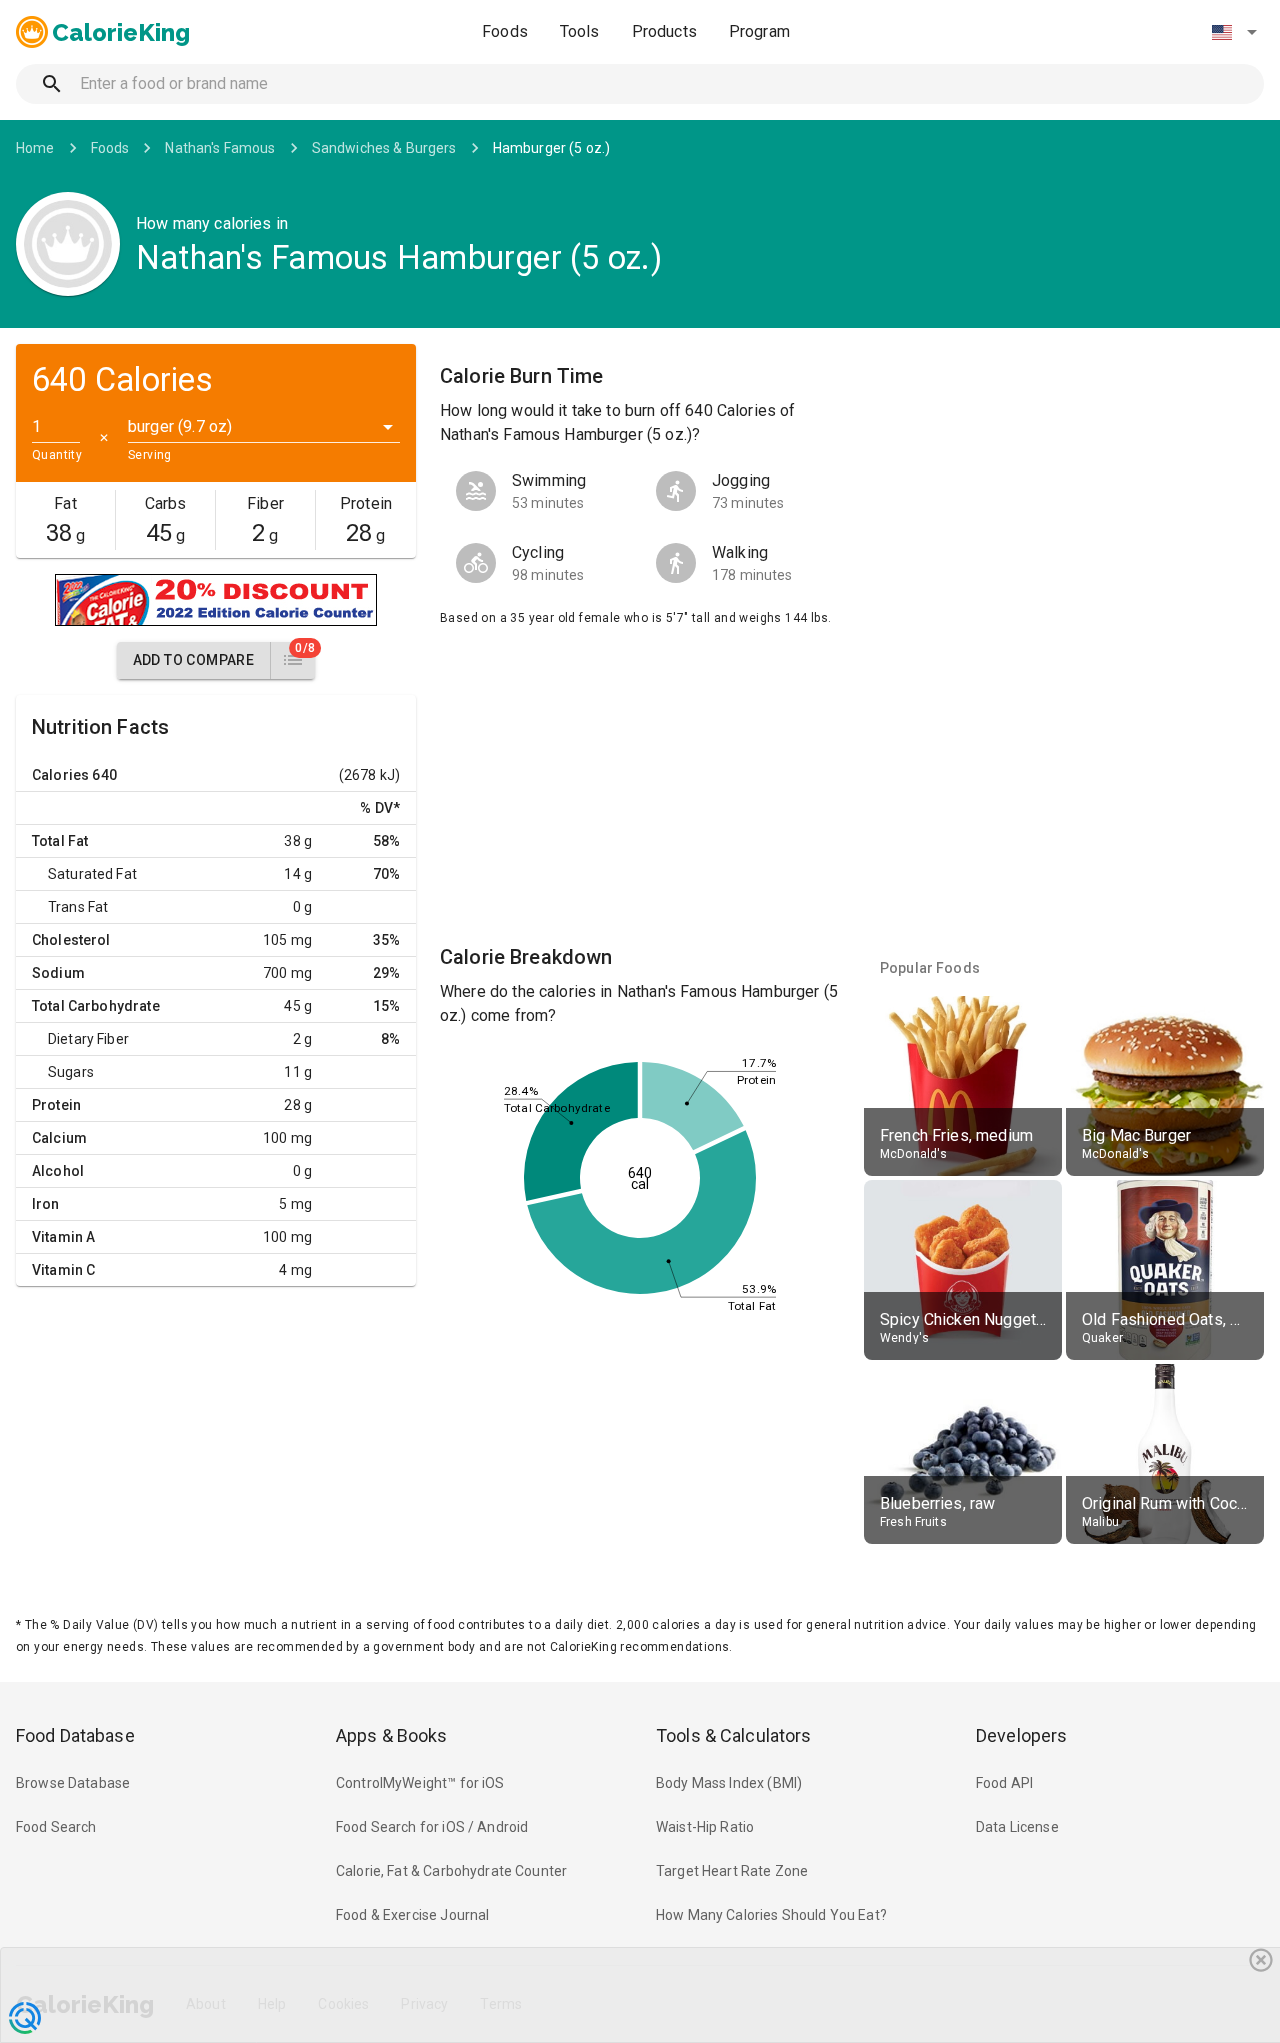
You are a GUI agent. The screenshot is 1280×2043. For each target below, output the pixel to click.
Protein (56, 1105)
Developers (1021, 1735)
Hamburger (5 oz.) (552, 148)
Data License (1017, 1827)
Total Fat (60, 841)
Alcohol (58, 1171)
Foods (505, 31)
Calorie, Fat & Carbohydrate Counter (451, 1871)
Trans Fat (78, 907)
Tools (580, 31)
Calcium (59, 1138)
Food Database (75, 1735)
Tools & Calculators (734, 1735)
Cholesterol (71, 940)
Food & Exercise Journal (412, 1915)
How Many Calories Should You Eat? (771, 1915)
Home (35, 148)
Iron (46, 1204)
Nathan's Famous (220, 148)
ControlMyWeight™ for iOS (420, 1783)
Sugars (71, 1072)
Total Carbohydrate (96, 1006)
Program (759, 31)
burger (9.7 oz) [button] (180, 426)
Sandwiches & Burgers (384, 148)
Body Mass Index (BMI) (729, 1783)
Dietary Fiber (88, 1039)
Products (664, 31)
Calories (60, 775)
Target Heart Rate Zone (732, 1871)
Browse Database (73, 1783)
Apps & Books (392, 1735)
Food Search (56, 1827)
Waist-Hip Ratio (705, 1827)
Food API (1004, 1783)
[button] (1234, 32)
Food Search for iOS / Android (432, 1827)
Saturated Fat (92, 874)
